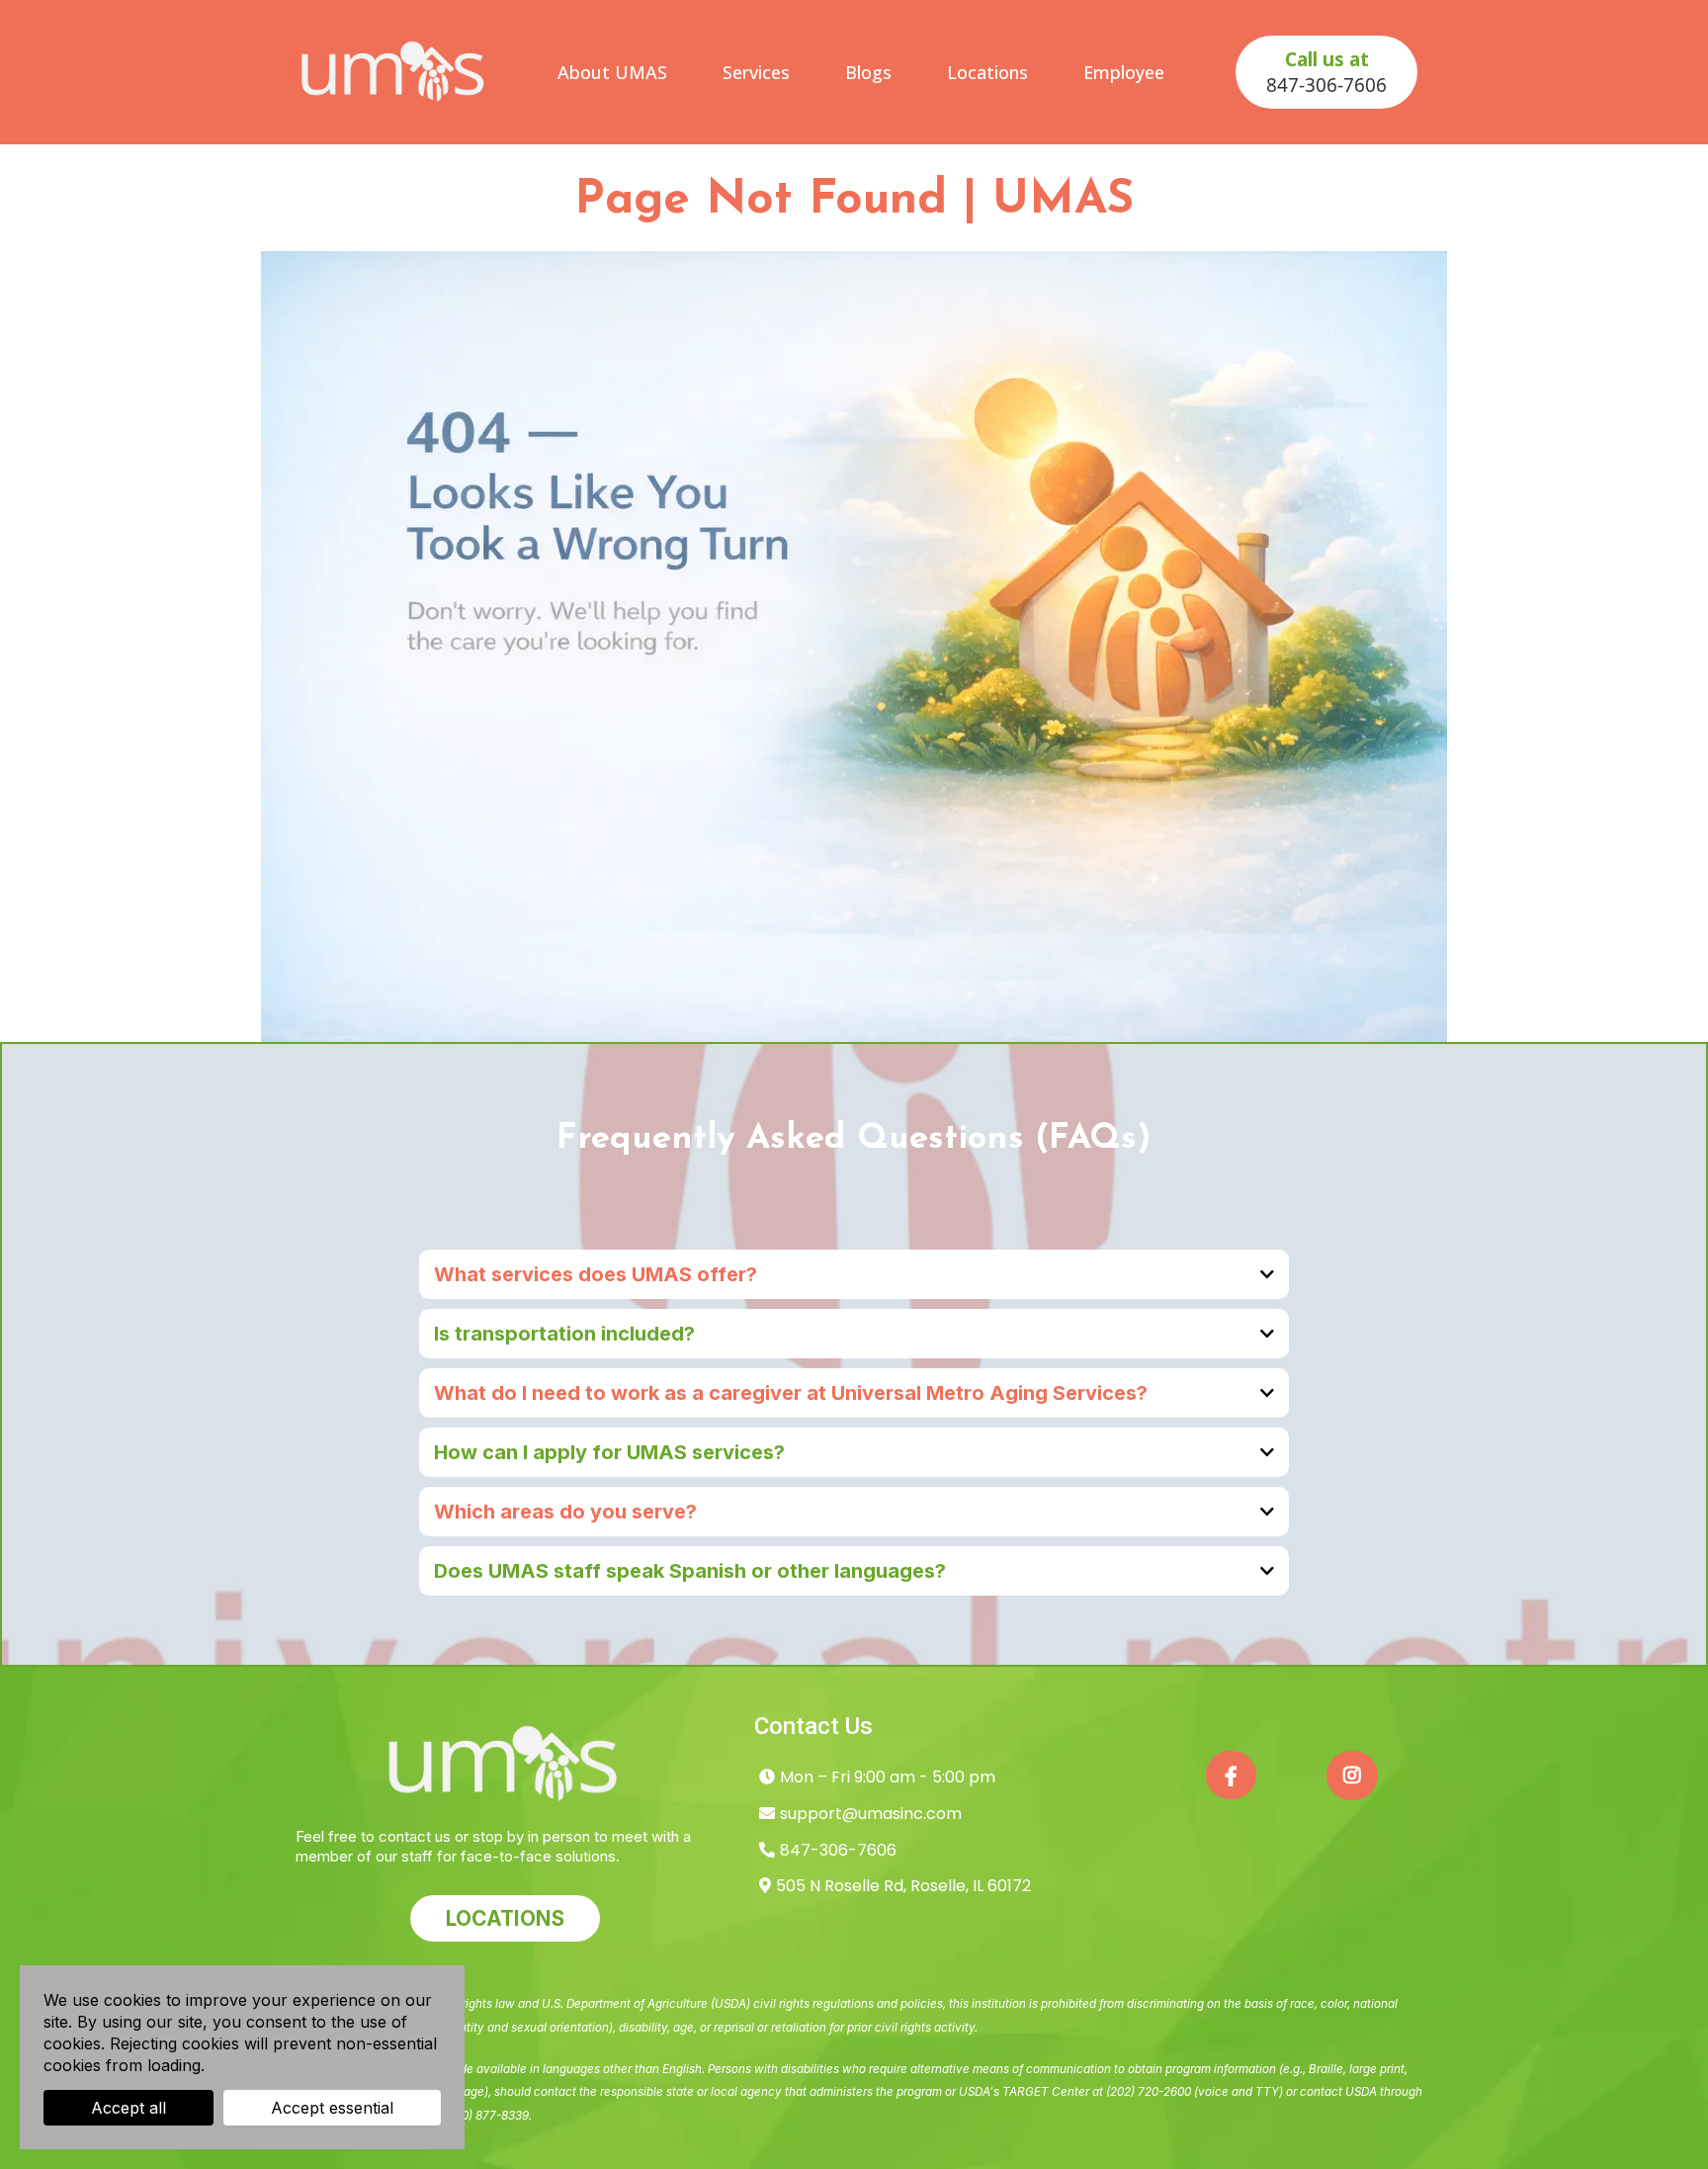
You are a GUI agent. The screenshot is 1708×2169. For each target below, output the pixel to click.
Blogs (868, 72)
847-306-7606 (838, 1850)
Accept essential (332, 2108)
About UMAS (612, 72)
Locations (987, 72)
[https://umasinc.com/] (394, 72)
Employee (1124, 72)
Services (756, 72)
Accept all (128, 2108)
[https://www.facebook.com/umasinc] (1231, 1775)
